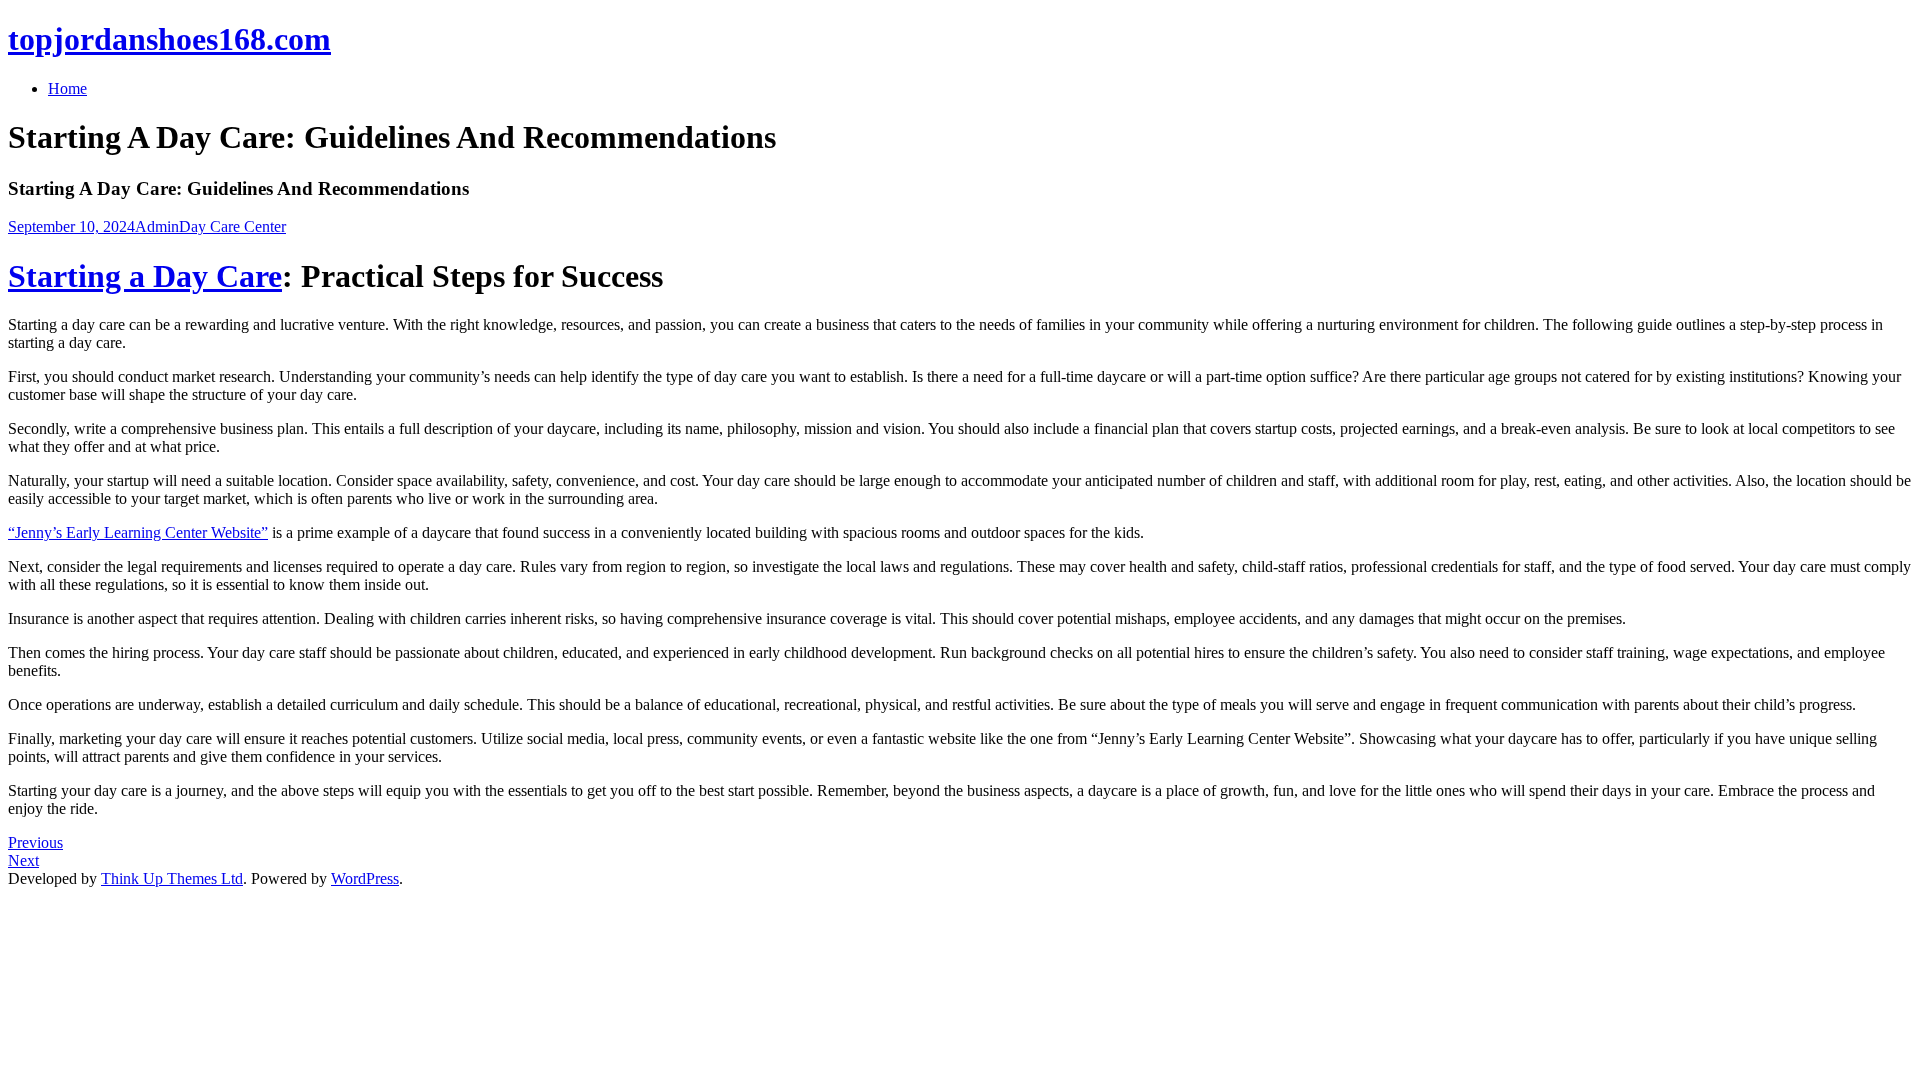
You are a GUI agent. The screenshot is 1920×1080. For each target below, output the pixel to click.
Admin (157, 226)
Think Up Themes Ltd (172, 878)
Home (67, 88)
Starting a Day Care (145, 276)
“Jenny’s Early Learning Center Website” (138, 532)
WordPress (365, 878)
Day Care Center (232, 226)
